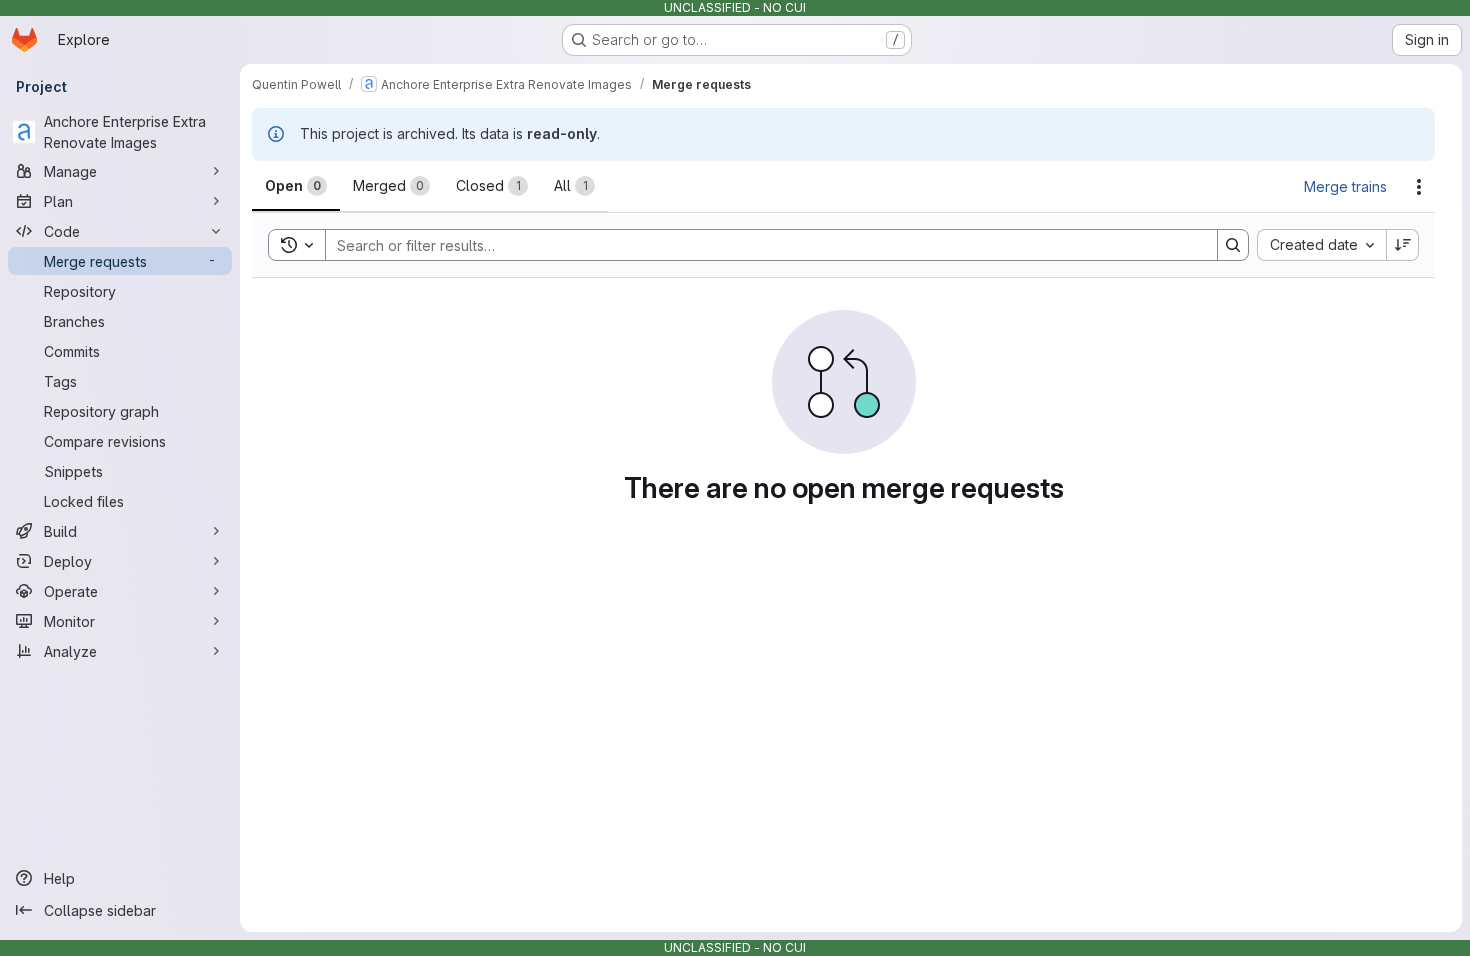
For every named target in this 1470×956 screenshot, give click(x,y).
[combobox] (1321, 245)
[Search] (1233, 245)
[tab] (296, 186)
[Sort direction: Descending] (1403, 245)
